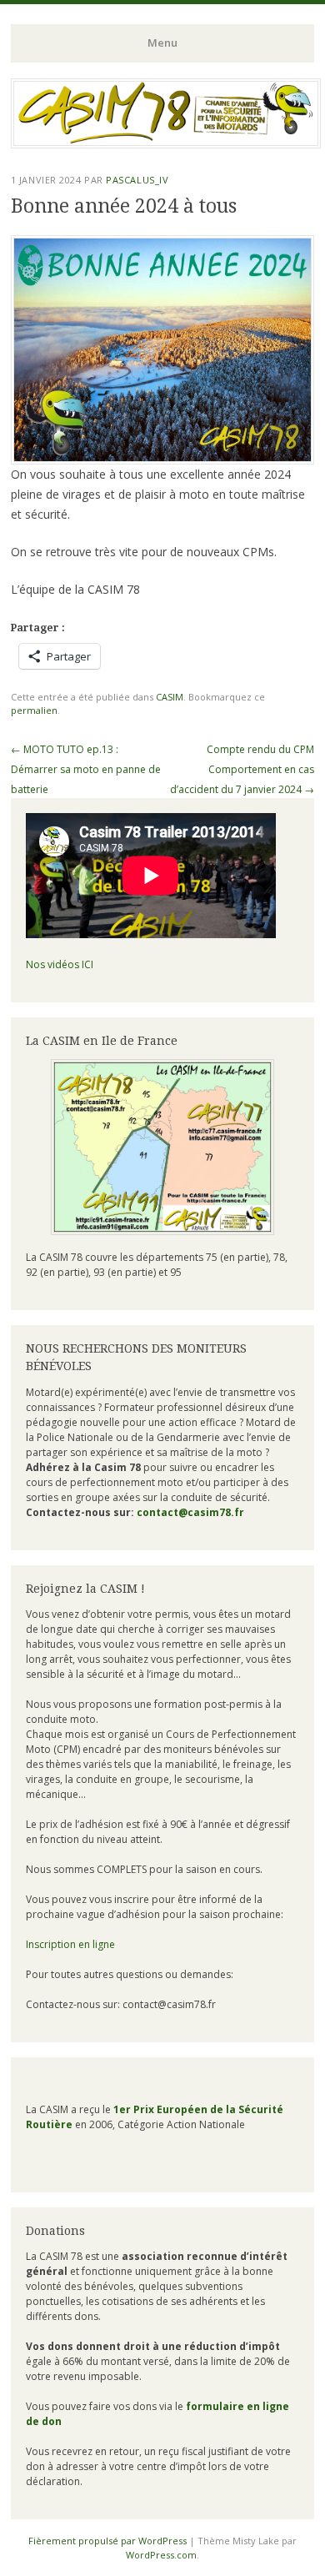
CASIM (170, 697)
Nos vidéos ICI (60, 964)
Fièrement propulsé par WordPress (107, 2541)
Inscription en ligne (70, 1944)
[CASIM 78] (166, 143)
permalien (34, 710)
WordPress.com (161, 2555)
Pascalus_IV (137, 180)
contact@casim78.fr (190, 1512)
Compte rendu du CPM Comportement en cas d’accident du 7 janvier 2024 (242, 769)
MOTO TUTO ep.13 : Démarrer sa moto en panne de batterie (86, 769)
